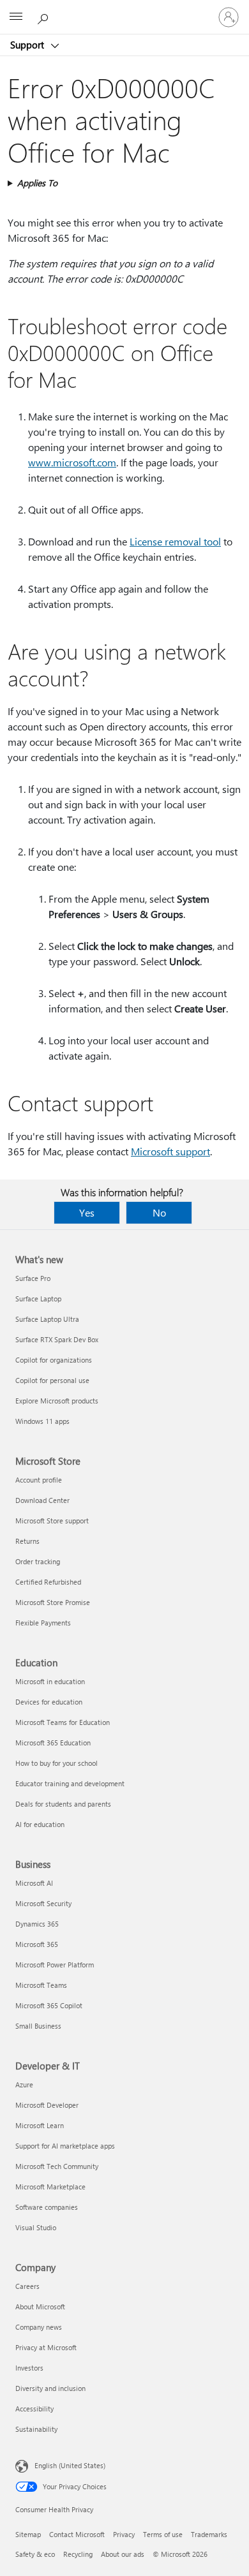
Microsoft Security (43, 1903)
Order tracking (38, 1561)
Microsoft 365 (37, 1944)
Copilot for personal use (52, 1380)
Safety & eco (35, 2554)
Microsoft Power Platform (55, 1965)
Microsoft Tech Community (57, 2166)
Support (28, 45)
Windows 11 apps (42, 1421)
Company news (39, 2327)
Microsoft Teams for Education (63, 1722)
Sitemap (28, 2534)
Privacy (124, 2534)
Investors (29, 2368)
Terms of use (163, 2534)
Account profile (39, 1480)
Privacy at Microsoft (46, 2347)
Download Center (42, 1500)
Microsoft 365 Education (53, 1743)
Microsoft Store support (52, 1521)
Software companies (47, 2207)
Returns (27, 1541)
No (159, 1212)
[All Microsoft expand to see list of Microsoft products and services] (16, 17)
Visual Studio (36, 2227)
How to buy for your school (57, 1763)
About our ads (123, 2554)
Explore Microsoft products (57, 1401)
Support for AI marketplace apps (65, 2146)
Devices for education (49, 1702)
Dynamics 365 (37, 1924)
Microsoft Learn (40, 2125)
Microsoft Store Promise (53, 1602)
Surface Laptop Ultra (47, 1319)
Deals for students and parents (63, 1804)
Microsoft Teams (41, 1985)
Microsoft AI (34, 1883)
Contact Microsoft (77, 2534)
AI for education (40, 1824)
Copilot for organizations (54, 1360)
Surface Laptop (38, 1299)
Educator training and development (70, 1783)
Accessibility (34, 2409)
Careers (27, 2286)
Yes (87, 1212)
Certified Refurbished (48, 1582)
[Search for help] (45, 17)
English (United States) (70, 2465)
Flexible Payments (43, 1623)
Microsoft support (170, 1151)
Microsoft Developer (47, 2105)
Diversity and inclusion (50, 2388)
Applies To (37, 183)
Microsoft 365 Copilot (49, 2005)
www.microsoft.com (72, 462)
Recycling (78, 2554)
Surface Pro (33, 1278)
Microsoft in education (50, 1681)
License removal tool (175, 541)
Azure (24, 2084)
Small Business (38, 2026)
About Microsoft (40, 2306)
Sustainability (36, 2429)
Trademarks (209, 2534)
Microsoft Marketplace (50, 2187)
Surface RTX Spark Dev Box (57, 1339)
